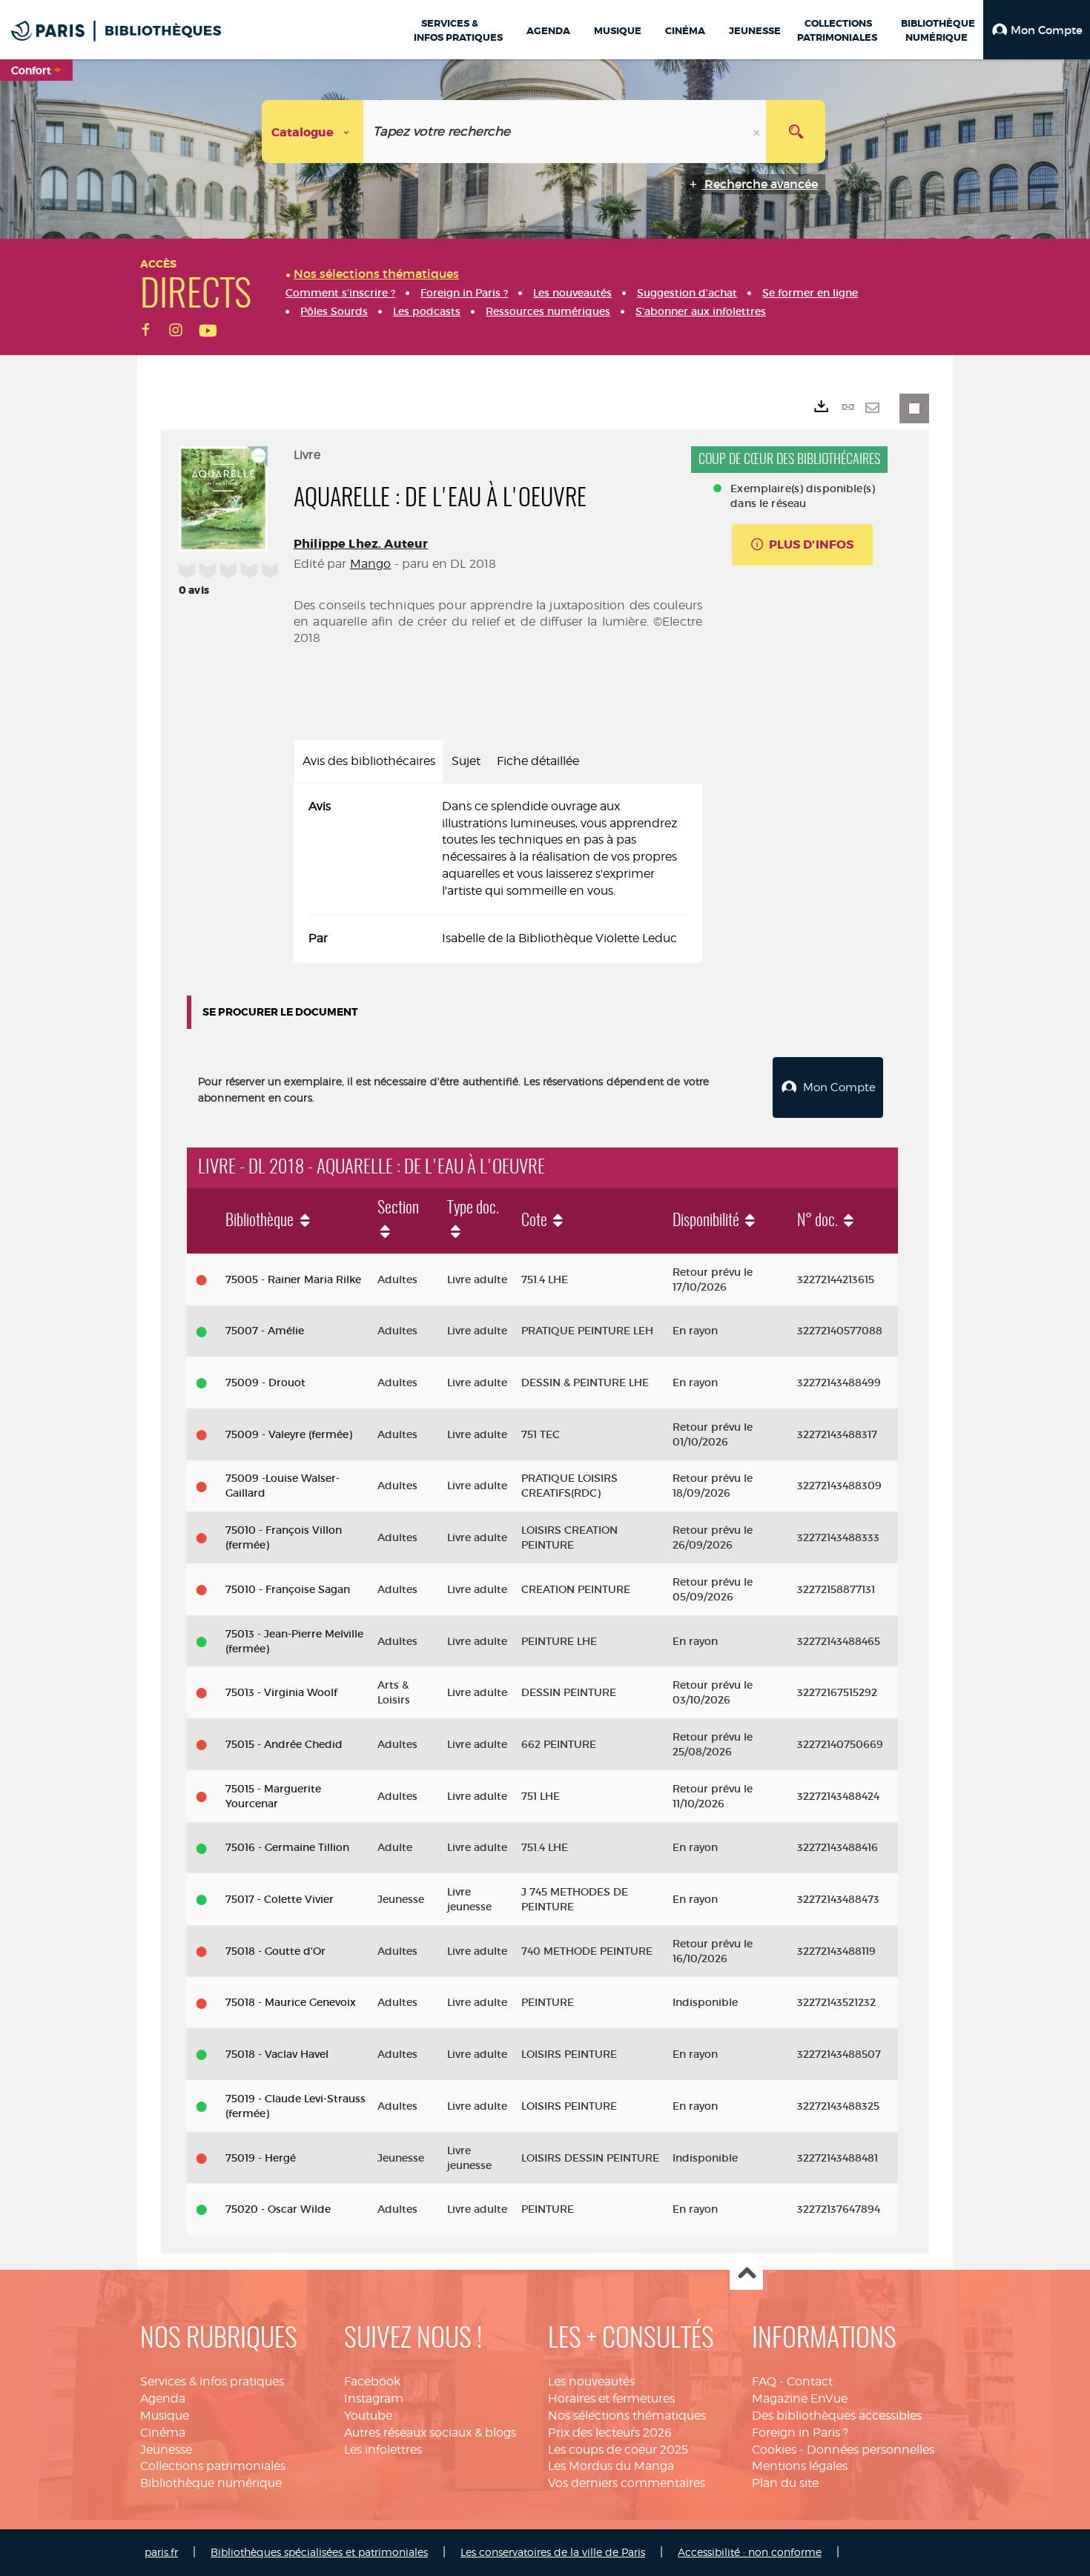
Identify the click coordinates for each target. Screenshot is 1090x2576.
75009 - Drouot (265, 1383)
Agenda (163, 2398)
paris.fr (161, 2552)
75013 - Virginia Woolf (281, 1692)
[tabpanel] (498, 873)
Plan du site (785, 2483)
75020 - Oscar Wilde (278, 2209)
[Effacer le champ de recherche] (758, 132)
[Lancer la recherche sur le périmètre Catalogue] (796, 132)
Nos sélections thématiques (627, 2416)
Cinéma (163, 2433)
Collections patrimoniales (213, 2466)
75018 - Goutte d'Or (275, 1951)
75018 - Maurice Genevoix (291, 2002)
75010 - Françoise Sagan (288, 1589)
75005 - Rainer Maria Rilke (293, 1279)
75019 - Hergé (261, 2158)
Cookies (774, 2450)
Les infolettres (383, 2450)
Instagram (374, 2398)
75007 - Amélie (265, 1331)
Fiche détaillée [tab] (538, 761)
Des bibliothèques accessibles (837, 2416)
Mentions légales (800, 2466)
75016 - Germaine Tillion (287, 1847)
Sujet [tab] (466, 761)
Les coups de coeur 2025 (618, 2450)
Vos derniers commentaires (627, 2483)
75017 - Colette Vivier (280, 1899)
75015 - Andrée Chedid (284, 1744)
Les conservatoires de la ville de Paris (553, 2552)
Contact (810, 2381)
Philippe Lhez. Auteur (361, 544)
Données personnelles (871, 2450)
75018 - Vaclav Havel (277, 2054)
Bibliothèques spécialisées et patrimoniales (319, 2552)
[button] (1037, 30)
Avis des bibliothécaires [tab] (369, 761)
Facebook (372, 2381)
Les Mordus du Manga (611, 2466)
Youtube (368, 2416)
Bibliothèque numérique (211, 2483)
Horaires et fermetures (611, 2398)
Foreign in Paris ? (800, 2433)
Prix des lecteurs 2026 (610, 2433)
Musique (165, 2416)
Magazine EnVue (800, 2398)
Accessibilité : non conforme (750, 2552)
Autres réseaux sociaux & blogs (430, 2433)
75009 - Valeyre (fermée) (289, 1434)
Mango (371, 564)
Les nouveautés (591, 2381)
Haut (746, 2274)
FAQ (764, 2381)
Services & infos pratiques (212, 2381)
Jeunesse (166, 2450)
